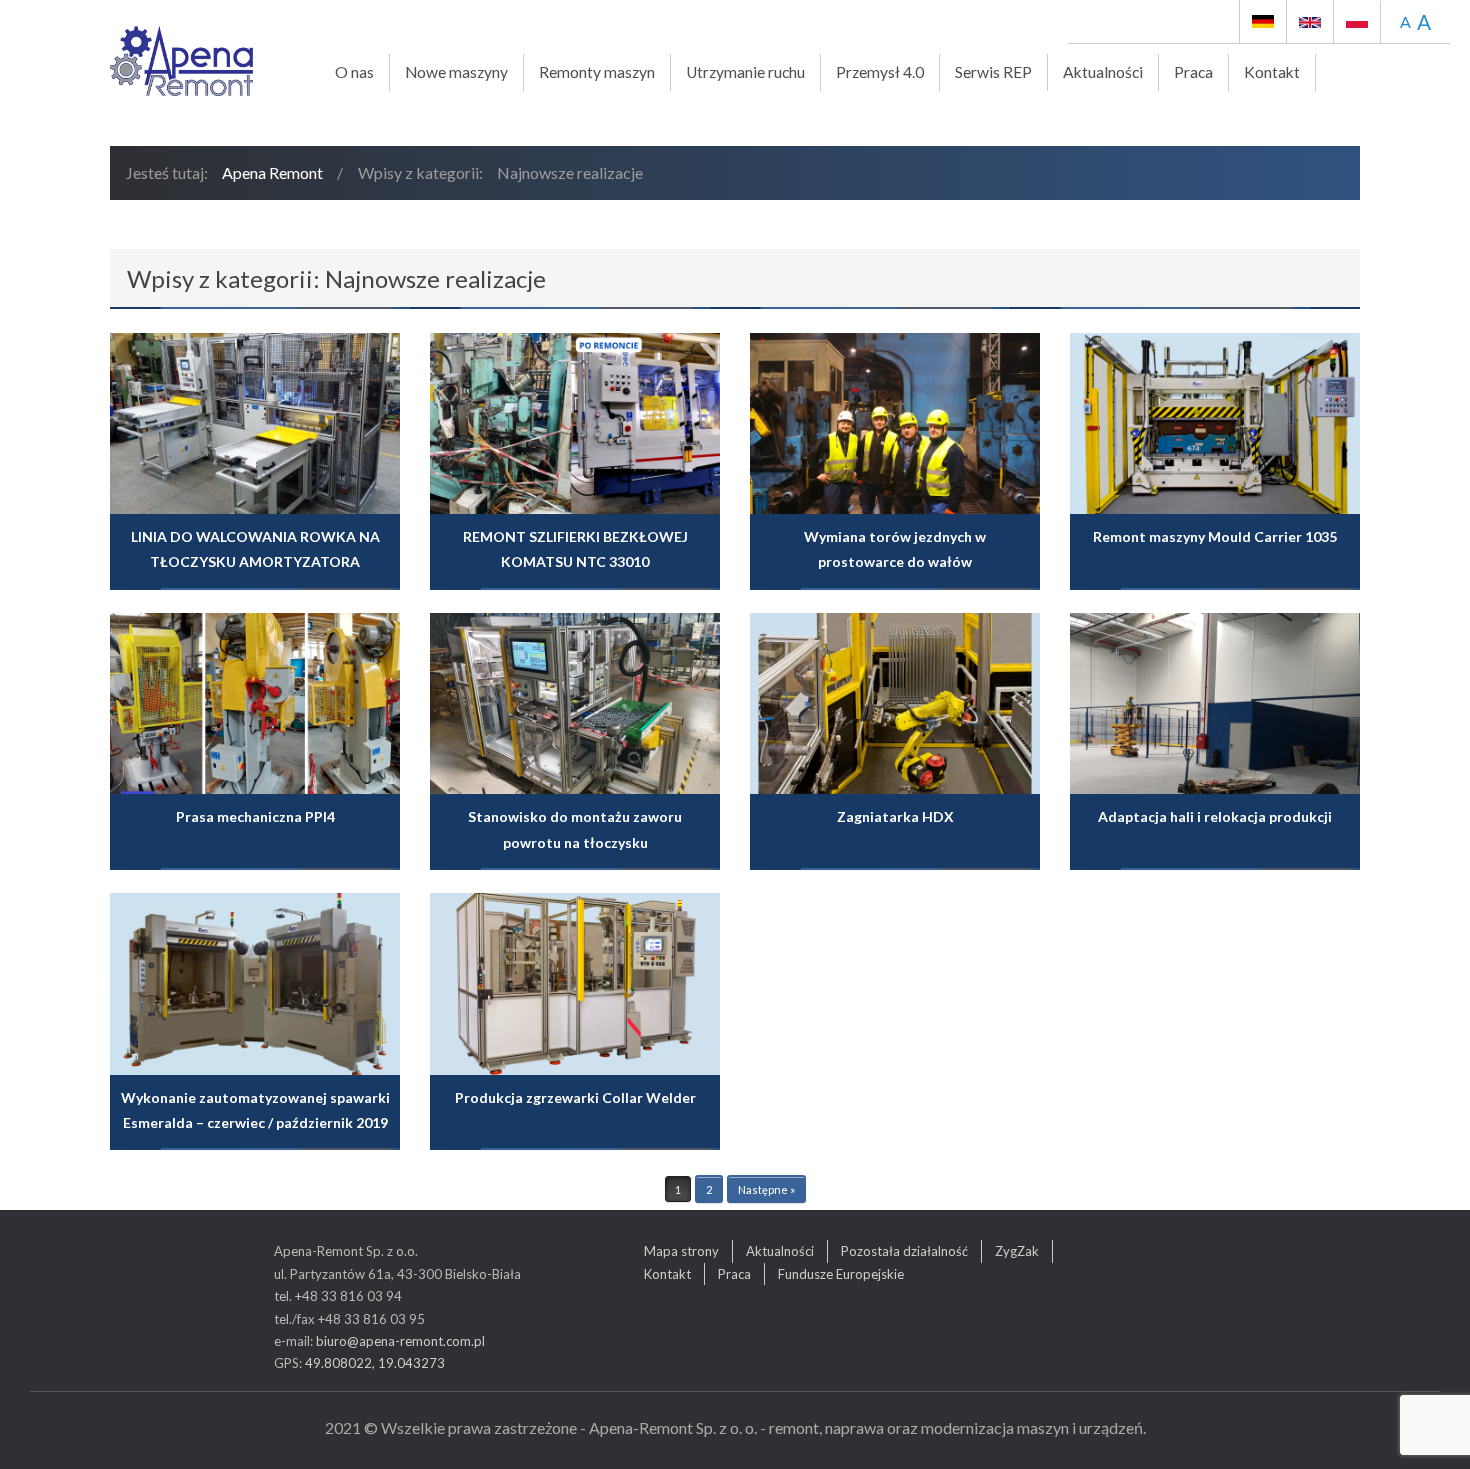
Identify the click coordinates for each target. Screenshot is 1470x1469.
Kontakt (1272, 72)
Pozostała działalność (904, 1251)
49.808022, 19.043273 (375, 1363)
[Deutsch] (1262, 21)
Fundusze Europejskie (841, 1274)
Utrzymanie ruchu (745, 72)
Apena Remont (272, 172)
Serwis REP (993, 72)
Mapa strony (681, 1251)
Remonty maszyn (597, 72)
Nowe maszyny (456, 72)
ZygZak (1017, 1251)
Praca (1193, 72)
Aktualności (1103, 72)
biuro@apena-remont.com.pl (400, 1341)
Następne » (766, 1189)
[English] (1309, 21)
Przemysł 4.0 (880, 72)
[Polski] (1350, 21)
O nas (354, 72)
